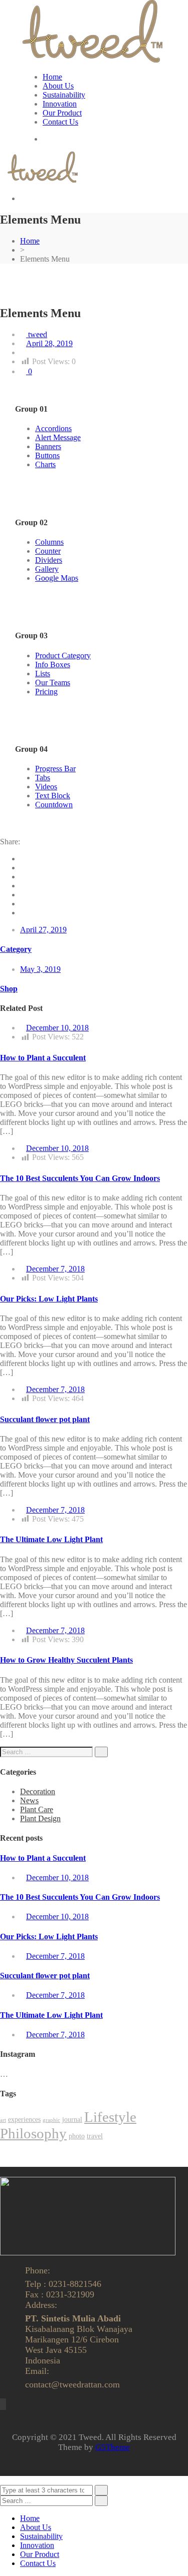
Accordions (53, 428)
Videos (46, 787)
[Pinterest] (23, 895)
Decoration (38, 1791)
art (3, 2120)
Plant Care (37, 1809)
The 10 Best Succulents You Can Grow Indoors (80, 1178)
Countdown (54, 805)
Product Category (63, 656)
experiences (24, 2120)
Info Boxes (53, 665)
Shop (9, 989)
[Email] (23, 904)
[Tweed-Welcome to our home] (92, 60)
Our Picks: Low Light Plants (49, 1299)
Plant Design (40, 1818)
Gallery (47, 569)
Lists (43, 674)
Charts (45, 464)
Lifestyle (110, 2117)
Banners (48, 446)
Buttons (47, 455)
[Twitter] (23, 868)
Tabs (43, 778)
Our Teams (53, 683)
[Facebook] (23, 859)
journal (72, 2120)
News (29, 1800)
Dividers (49, 560)
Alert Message (58, 437)
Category (16, 949)
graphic (51, 2120)
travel (95, 2136)
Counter (48, 551)
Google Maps (57, 578)
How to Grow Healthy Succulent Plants (66, 1660)
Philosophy (33, 2133)
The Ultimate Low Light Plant (51, 1539)
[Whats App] (23, 913)
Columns (49, 542)
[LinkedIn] (23, 886)
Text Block (53, 796)
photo (77, 2136)
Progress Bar (55, 769)
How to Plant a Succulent (43, 1058)
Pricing (46, 692)
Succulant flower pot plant (45, 1419)
